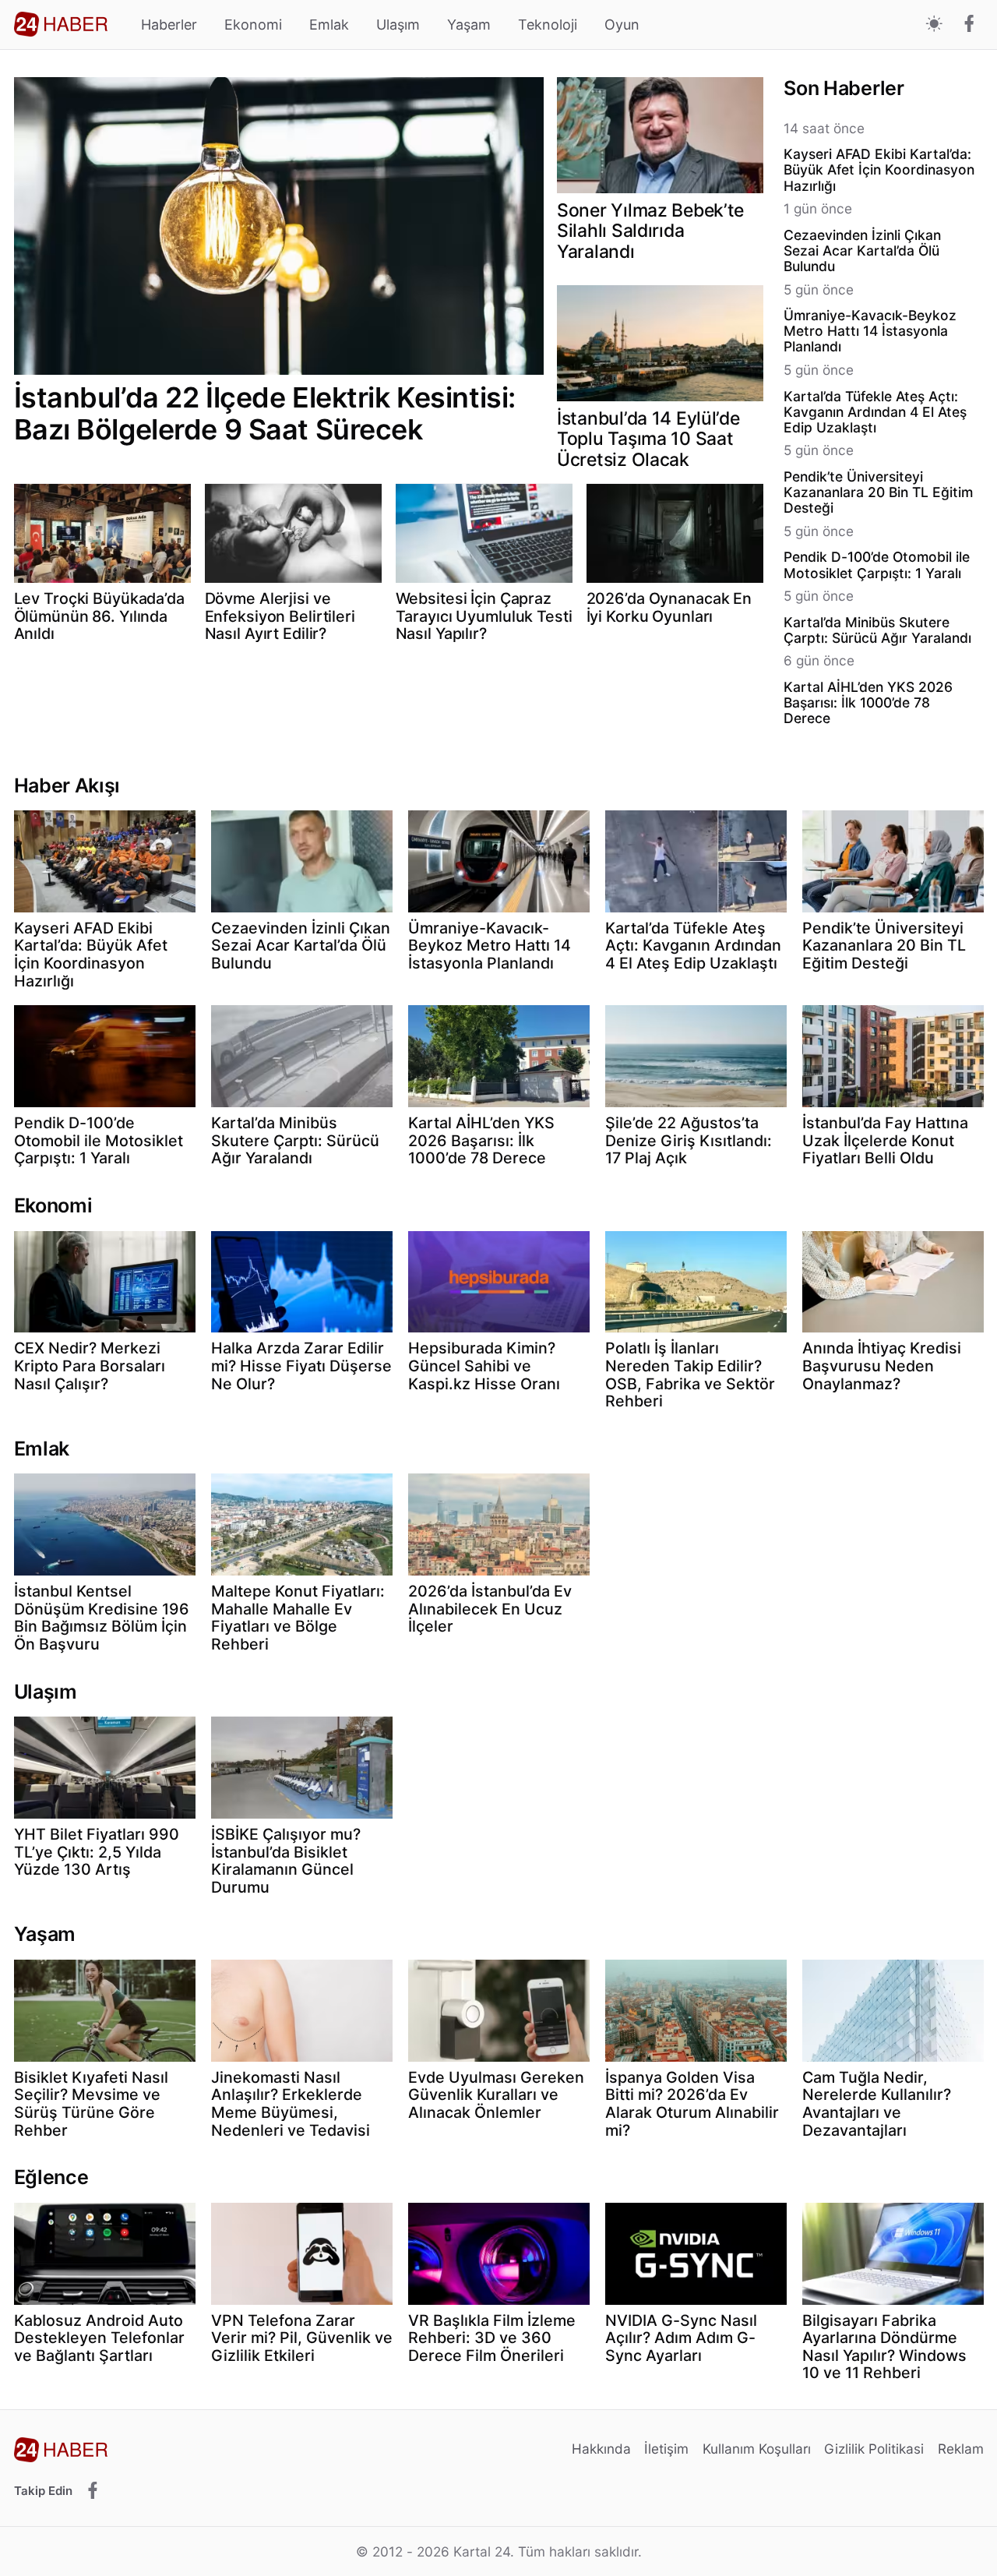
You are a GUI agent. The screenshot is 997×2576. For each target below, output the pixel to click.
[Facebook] (969, 25)
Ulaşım (398, 25)
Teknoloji (548, 25)
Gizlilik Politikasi (874, 2449)
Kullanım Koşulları (757, 2449)
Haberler (169, 25)
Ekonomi (253, 25)
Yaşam (469, 25)
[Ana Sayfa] (61, 24)
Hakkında (601, 2449)
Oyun (622, 25)
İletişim (666, 2449)
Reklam (961, 2449)
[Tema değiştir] (934, 25)
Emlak (329, 25)
